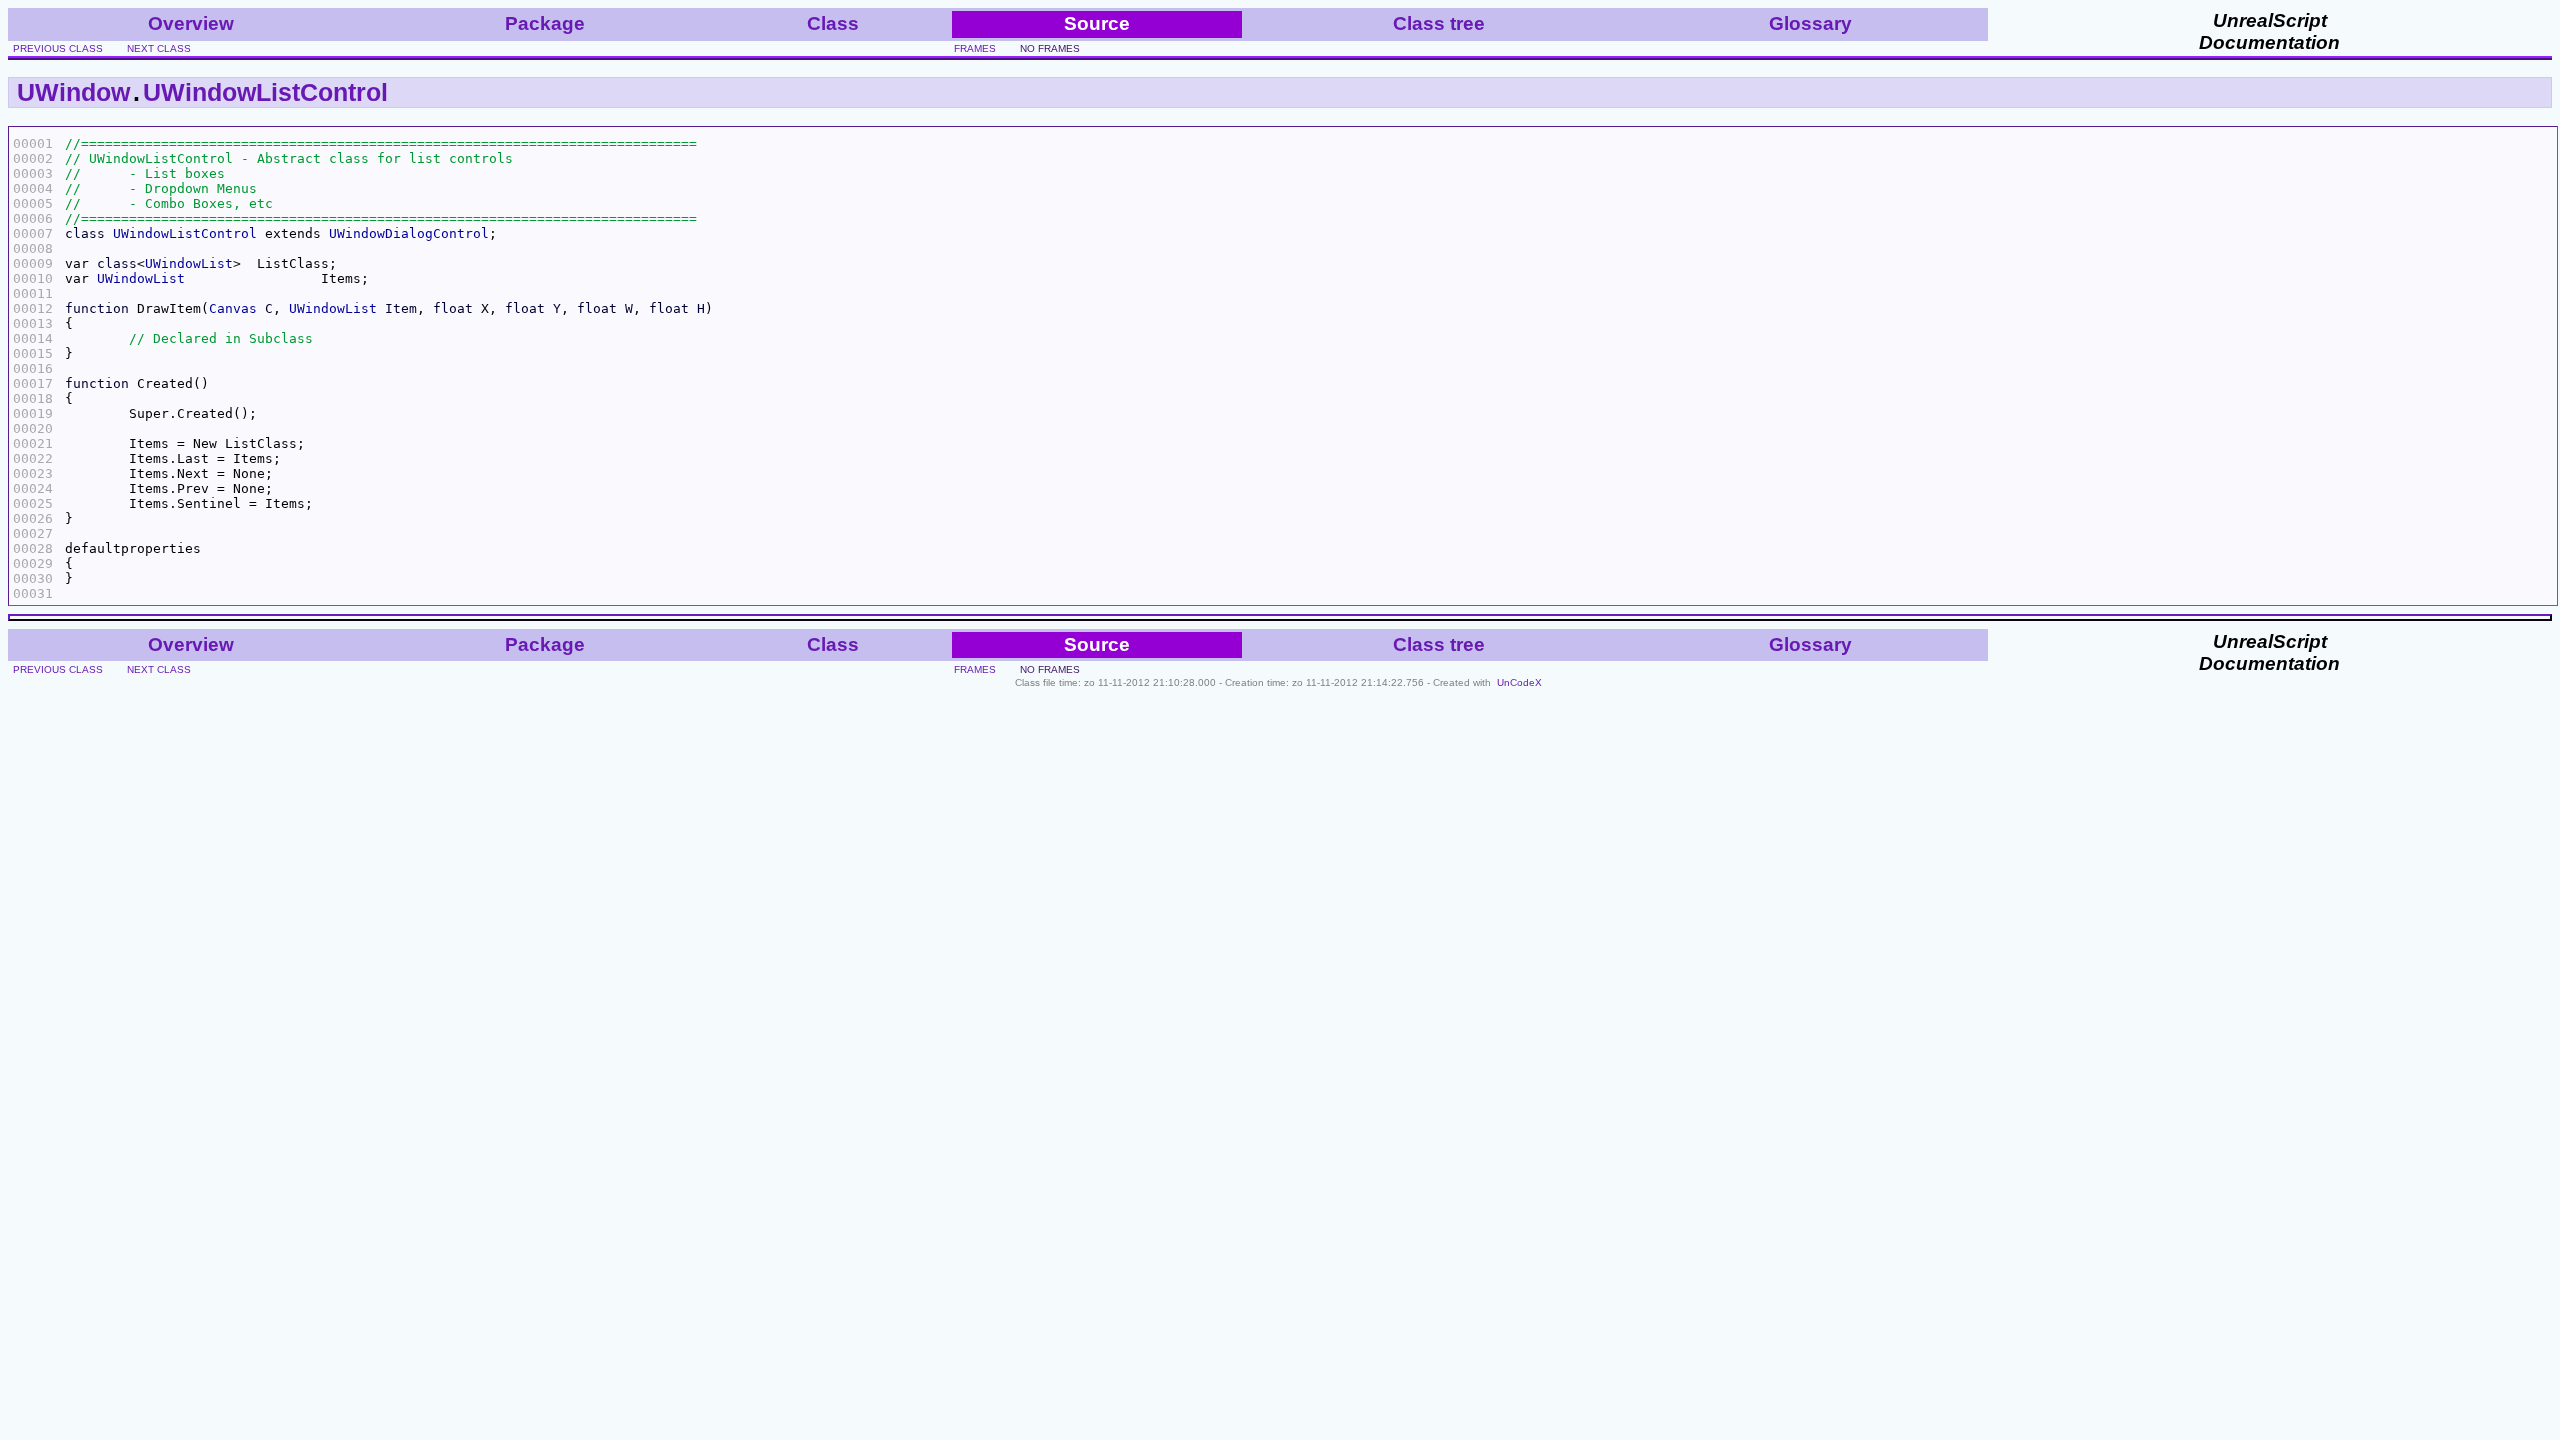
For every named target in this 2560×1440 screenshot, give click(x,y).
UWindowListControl (265, 92)
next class (159, 48)
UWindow (73, 92)
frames (975, 48)
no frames (1050, 48)
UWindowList (189, 263)
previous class (58, 48)
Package (545, 23)
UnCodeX (1519, 682)
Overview (191, 23)
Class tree (1439, 23)
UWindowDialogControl (409, 233)
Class (833, 23)
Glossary (1810, 23)
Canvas (233, 308)
